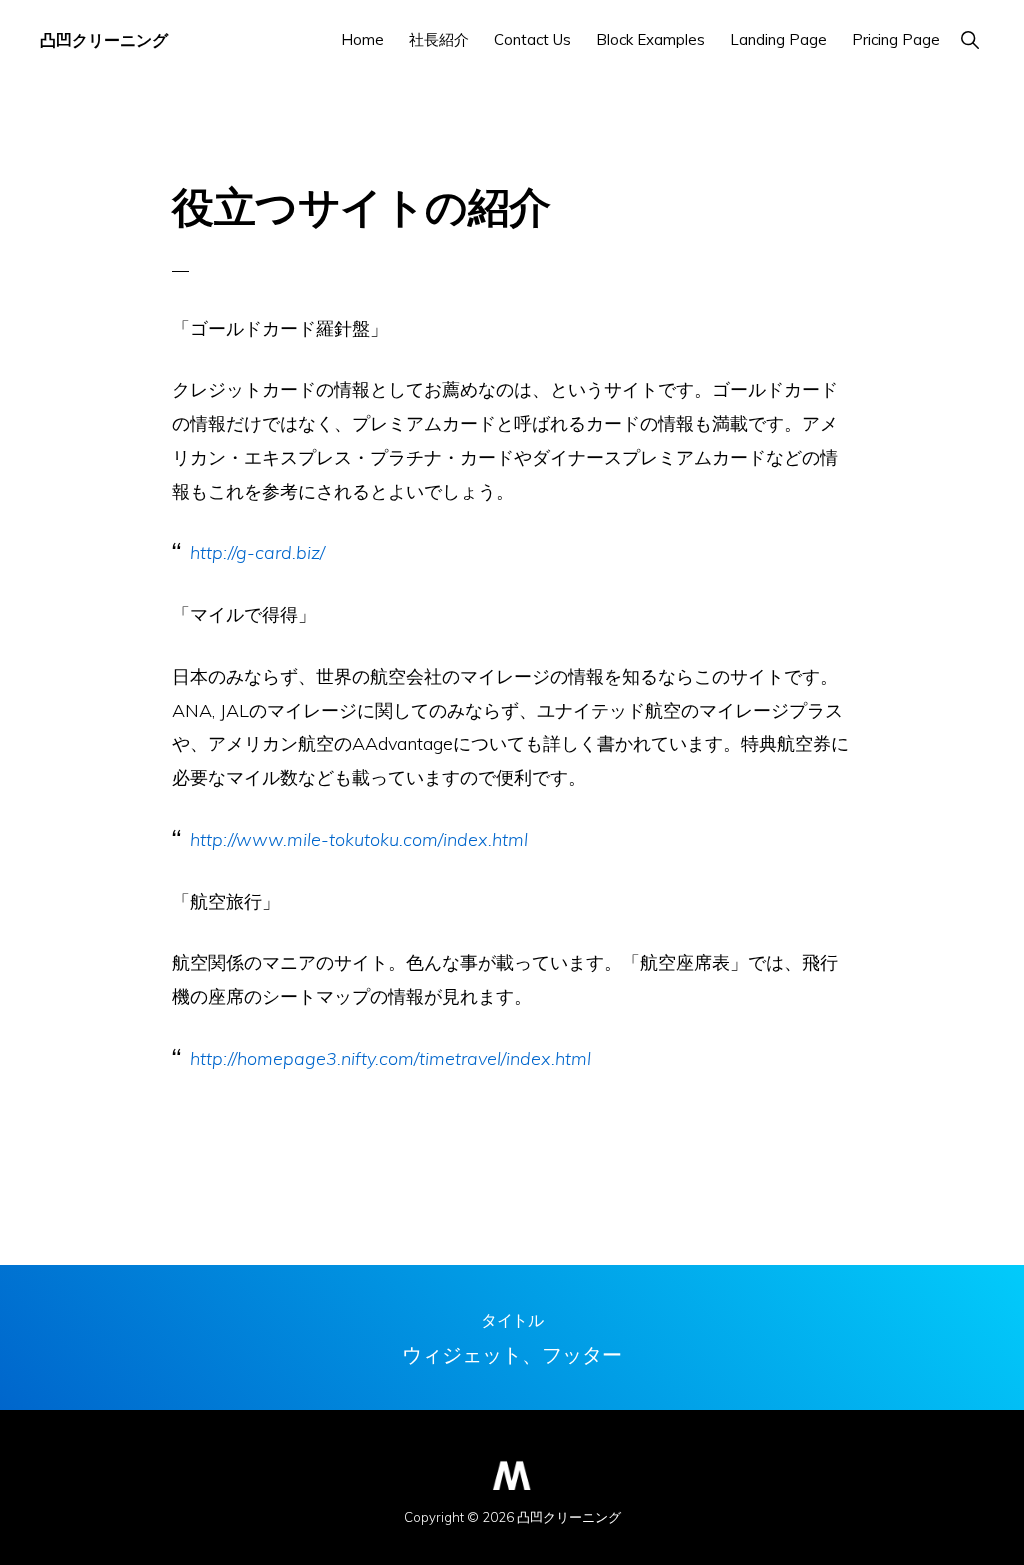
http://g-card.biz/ (257, 552)
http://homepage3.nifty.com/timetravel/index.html (390, 1058)
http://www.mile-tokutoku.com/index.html (359, 839)
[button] (969, 39)
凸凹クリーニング (104, 39)
